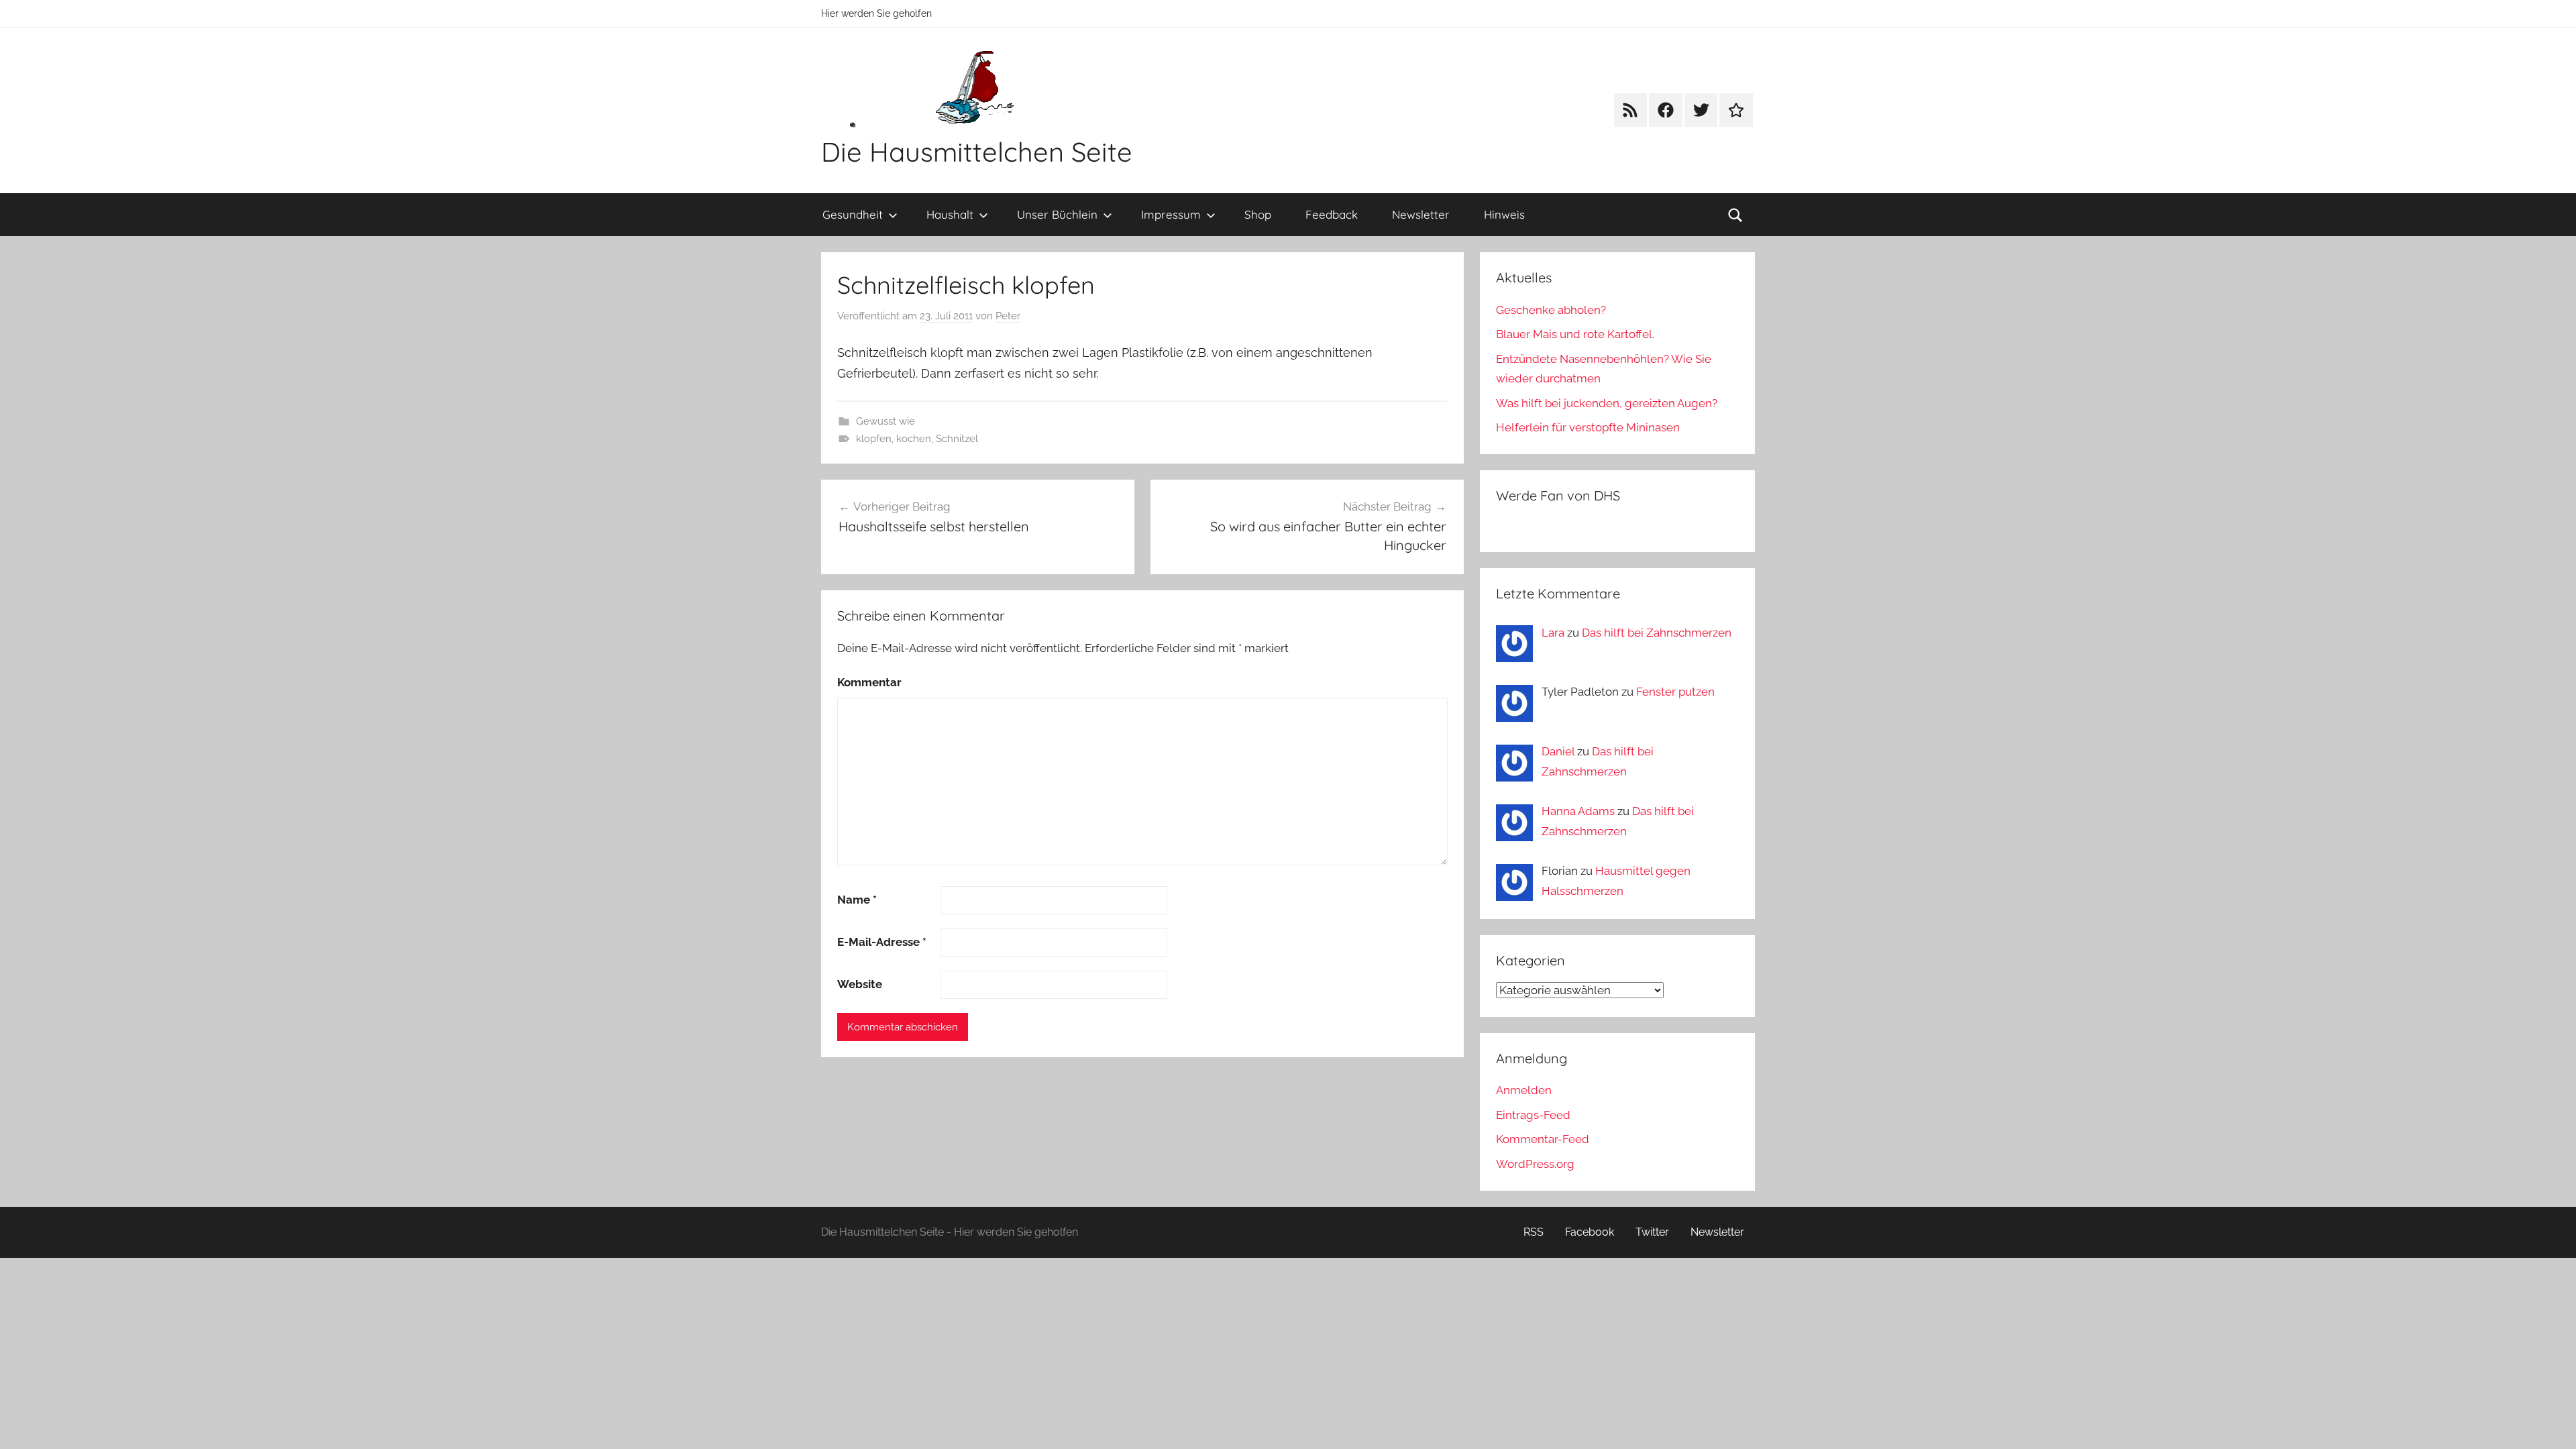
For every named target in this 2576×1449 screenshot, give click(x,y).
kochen (914, 439)
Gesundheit (853, 214)
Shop (1258, 214)
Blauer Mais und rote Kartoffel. (1575, 334)
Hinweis (1504, 214)
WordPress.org (1535, 1164)
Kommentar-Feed (1543, 1139)
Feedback (1332, 214)
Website (860, 984)
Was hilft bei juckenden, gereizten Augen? (1607, 403)
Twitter (1652, 1232)
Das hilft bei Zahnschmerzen (1657, 633)
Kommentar (869, 682)
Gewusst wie (885, 421)
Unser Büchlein (1057, 214)
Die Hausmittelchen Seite (977, 152)
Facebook (1590, 1232)
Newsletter (1421, 214)
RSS (1534, 1232)
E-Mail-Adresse (882, 942)
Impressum (1171, 214)
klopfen (874, 439)
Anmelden (1524, 1090)
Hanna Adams (1578, 811)
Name (857, 900)
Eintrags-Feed (1533, 1115)
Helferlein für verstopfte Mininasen (1588, 427)
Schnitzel (957, 439)
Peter (1008, 316)
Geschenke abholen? (1551, 310)
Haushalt (950, 214)
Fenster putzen (1675, 692)
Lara (1553, 633)
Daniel (1558, 751)
